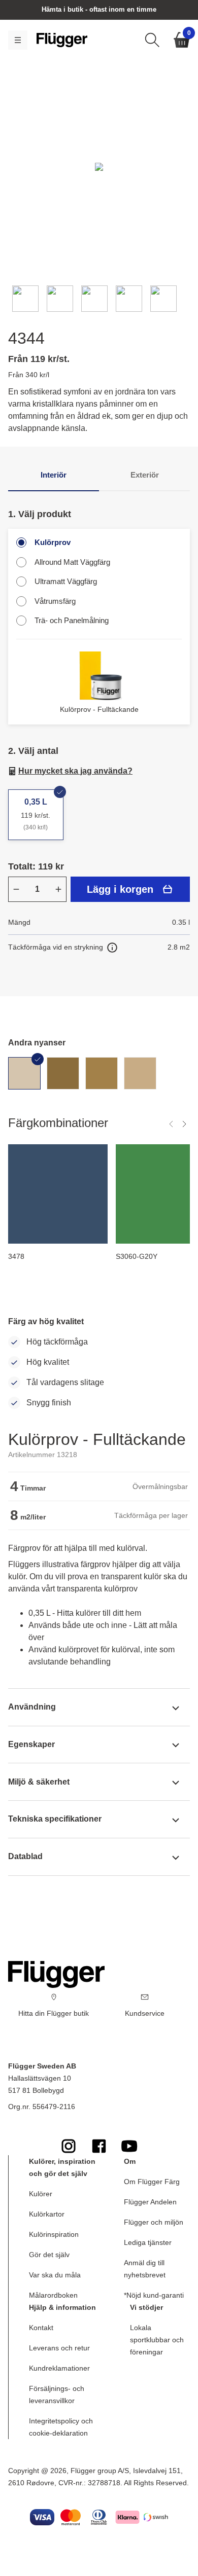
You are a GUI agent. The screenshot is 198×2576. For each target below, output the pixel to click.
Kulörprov (53, 542)
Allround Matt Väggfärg (72, 562)
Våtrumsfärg (55, 601)
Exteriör (145, 475)
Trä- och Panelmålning (72, 620)
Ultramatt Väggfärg (66, 581)
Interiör (54, 475)
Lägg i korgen (120, 889)
